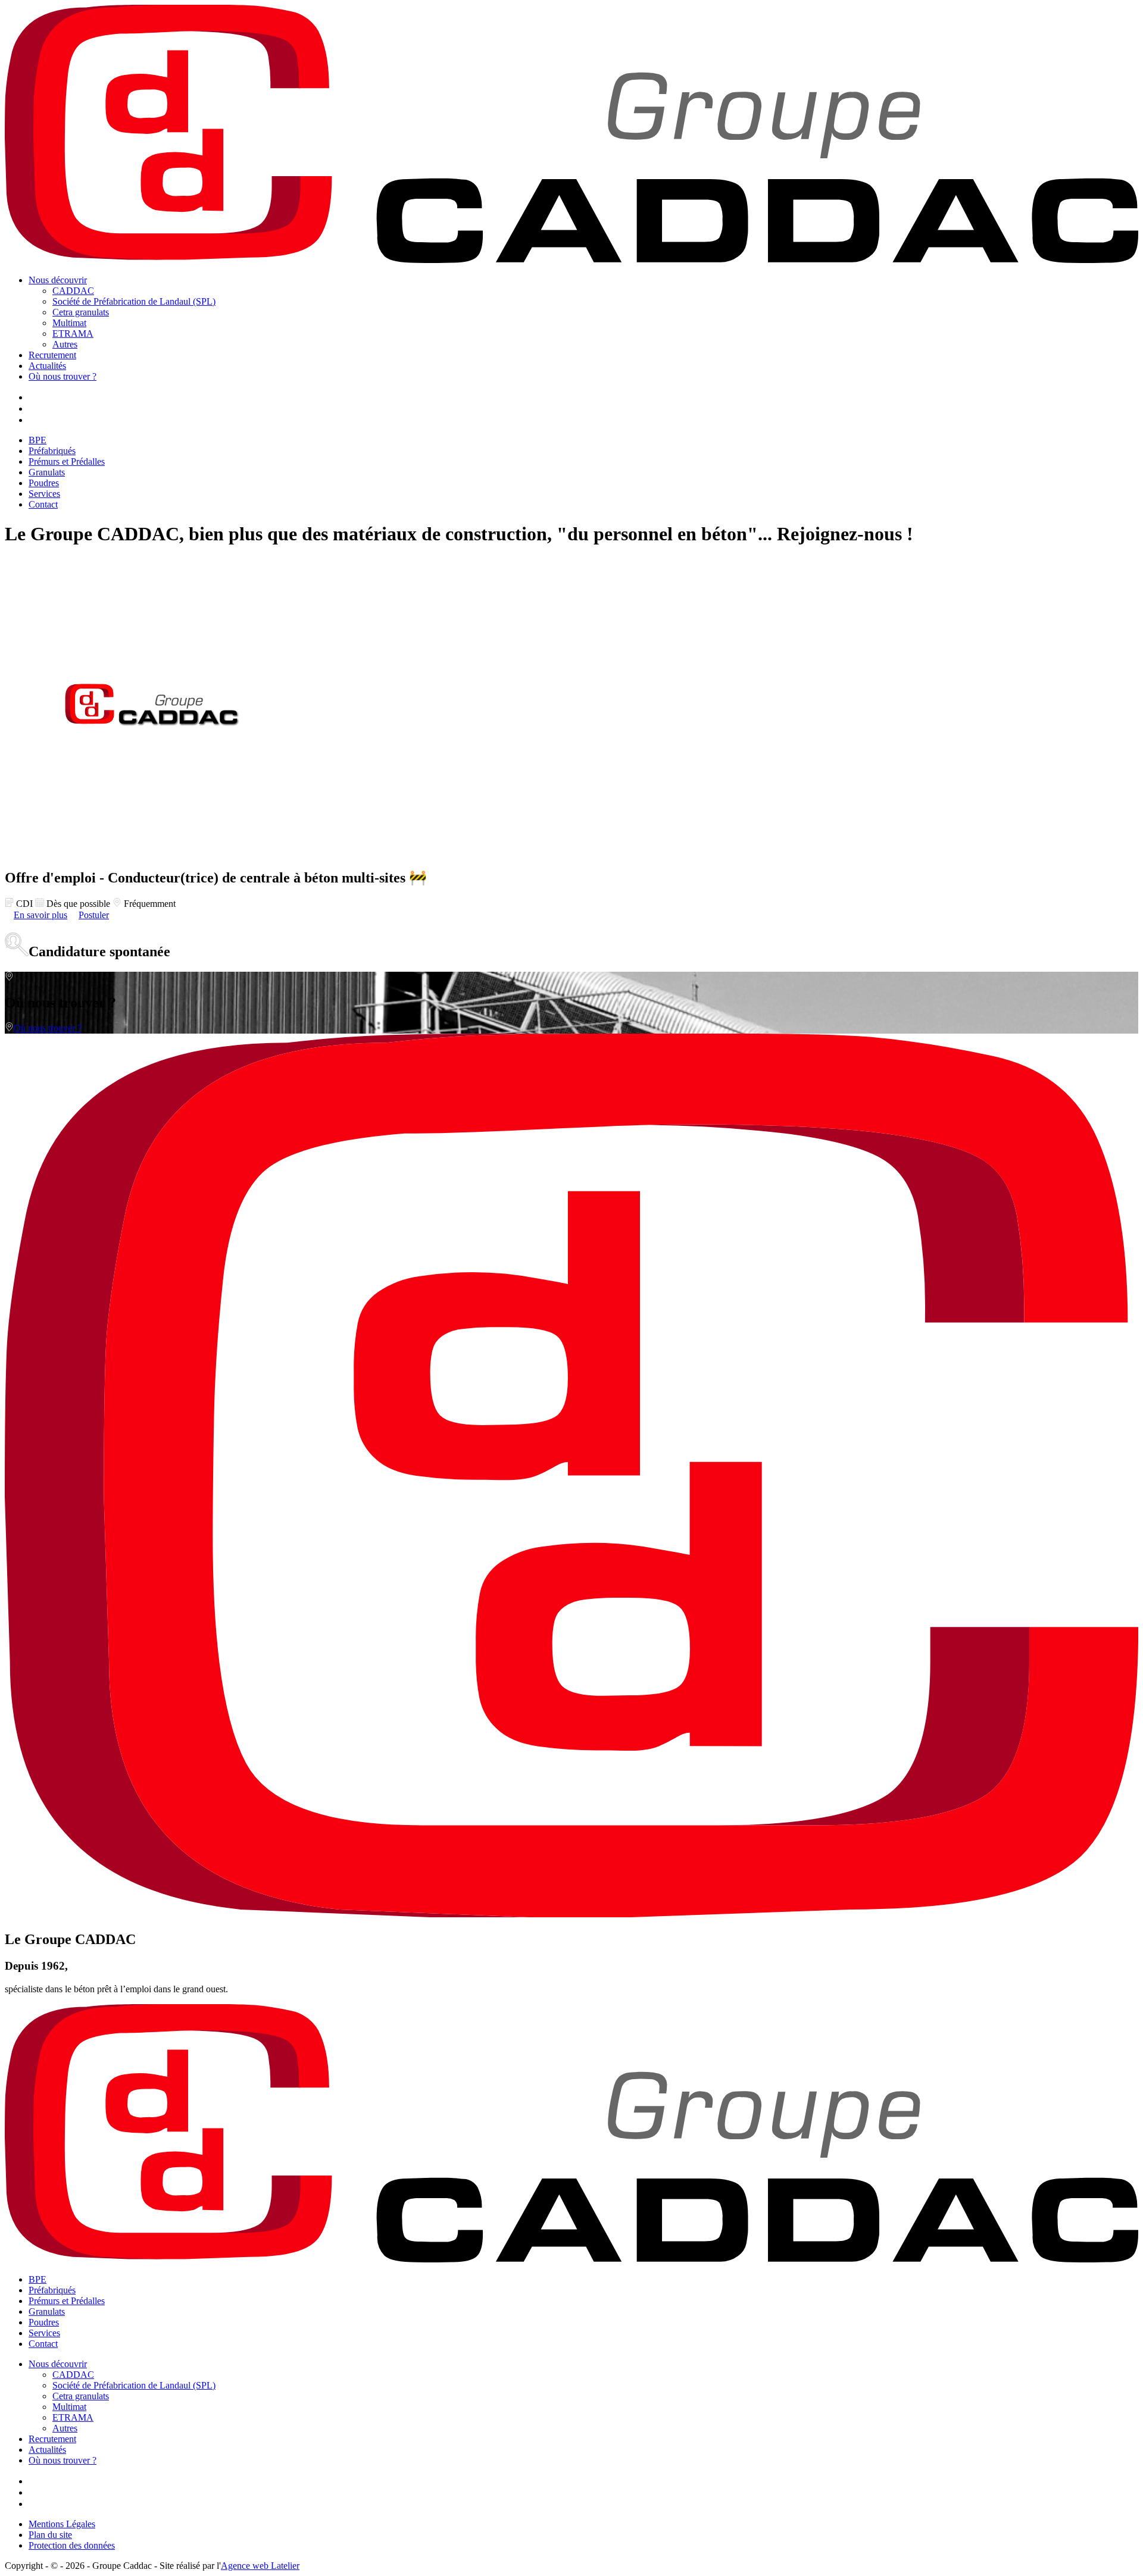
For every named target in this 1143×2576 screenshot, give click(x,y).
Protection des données (72, 2545)
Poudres (44, 483)
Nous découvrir (58, 280)
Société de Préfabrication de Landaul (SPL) (134, 301)
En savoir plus (40, 915)
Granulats (47, 472)
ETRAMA (73, 334)
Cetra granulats (81, 312)
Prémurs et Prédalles (67, 461)
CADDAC (73, 291)
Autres (65, 344)
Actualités (47, 366)
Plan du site (50, 2535)
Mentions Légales (62, 2524)
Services (44, 494)
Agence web (260, 2566)
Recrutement (52, 355)
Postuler (94, 915)
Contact (43, 504)
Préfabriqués (52, 451)
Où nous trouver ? (63, 376)
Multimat (69, 323)
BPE (38, 440)
